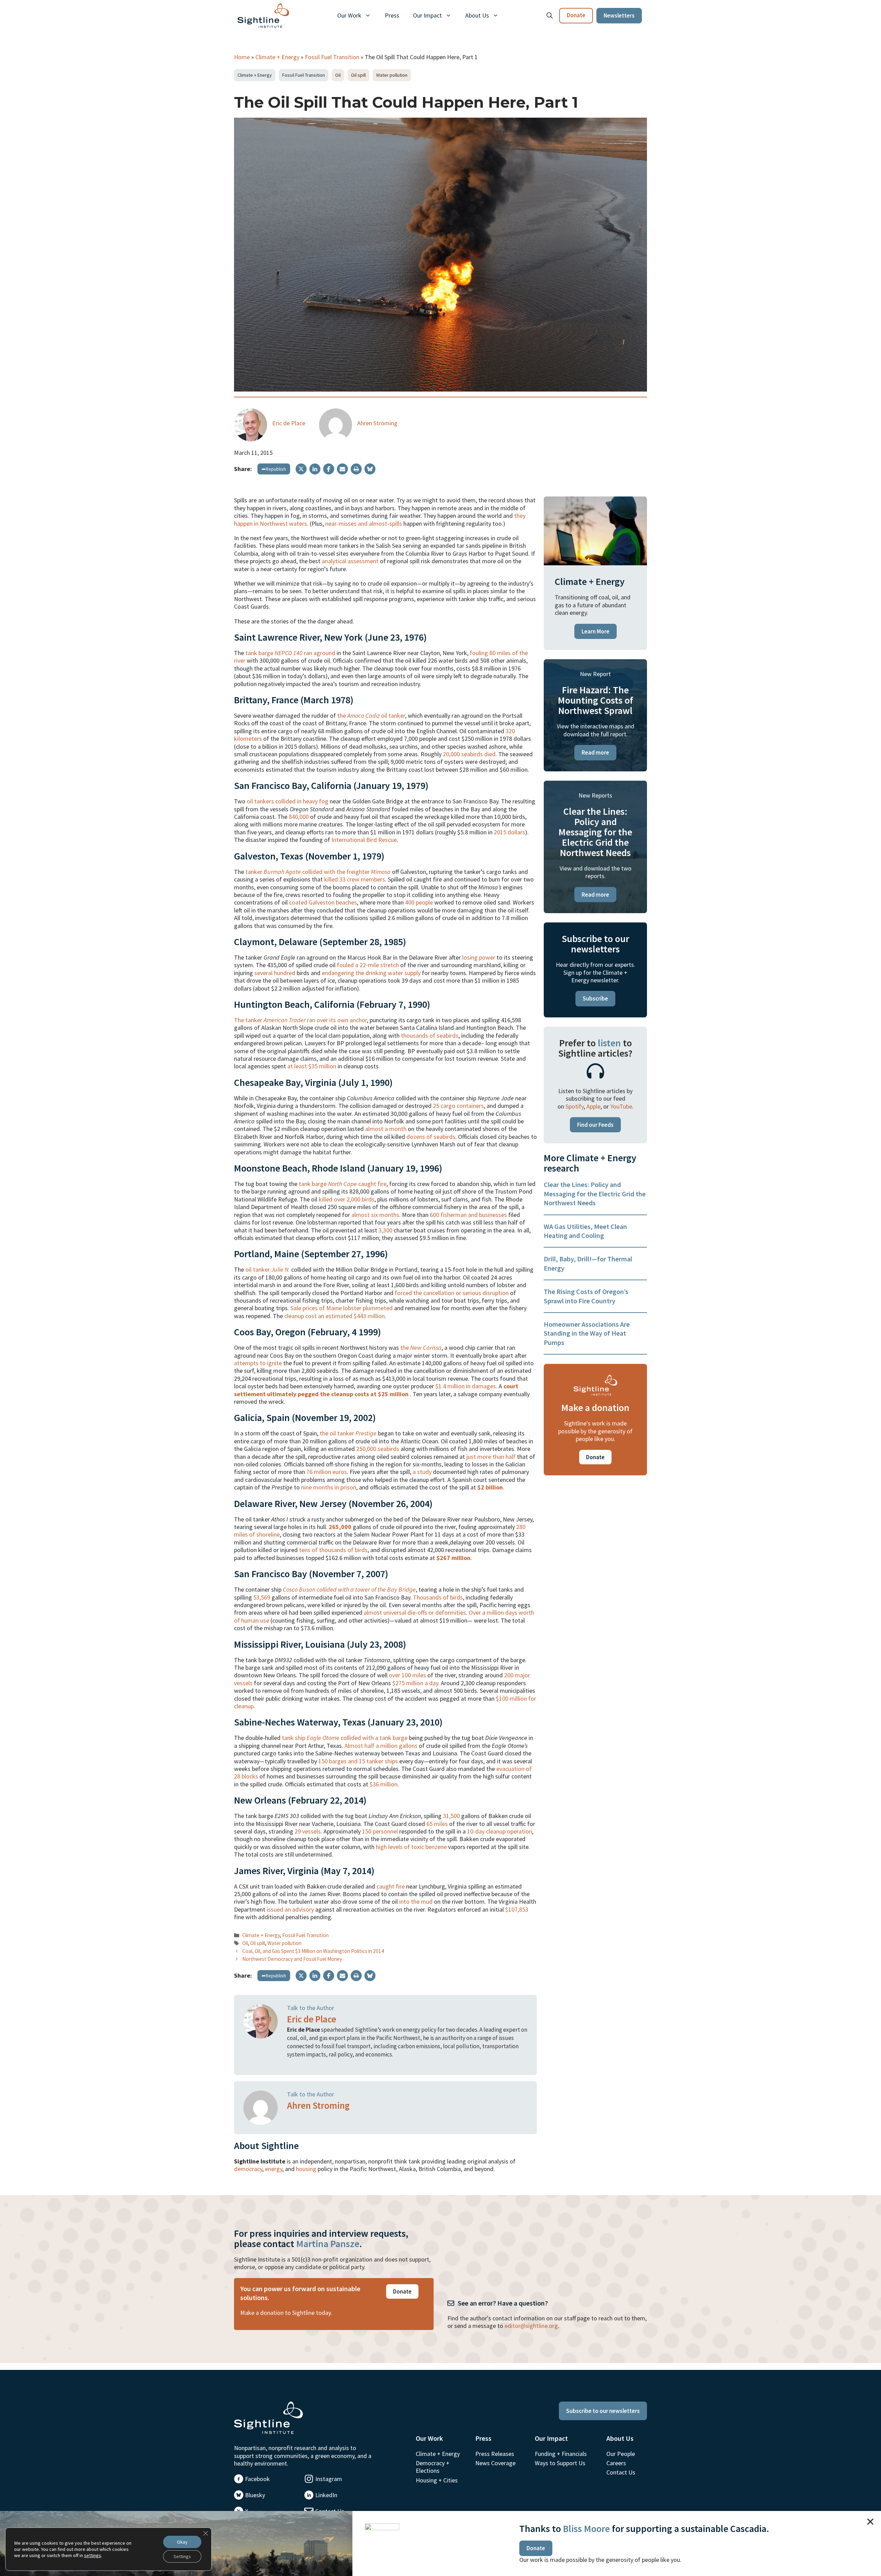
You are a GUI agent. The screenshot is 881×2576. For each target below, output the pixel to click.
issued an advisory (290, 1909)
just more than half (491, 1457)
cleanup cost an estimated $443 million (335, 1316)
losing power (479, 957)
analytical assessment (350, 561)
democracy (248, 2169)
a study (422, 1472)
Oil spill (358, 75)
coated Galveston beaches (323, 902)
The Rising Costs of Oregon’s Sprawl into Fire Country (586, 1296)
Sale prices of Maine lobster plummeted (342, 1308)
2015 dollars (510, 832)
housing (306, 2169)
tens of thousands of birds (333, 1550)
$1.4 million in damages (466, 1386)
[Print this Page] (356, 469)
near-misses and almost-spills (364, 523)
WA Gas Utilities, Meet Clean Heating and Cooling (585, 1231)
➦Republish (274, 469)
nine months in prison (329, 1487)
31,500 (451, 1816)
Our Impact (427, 15)
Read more (595, 752)
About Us (477, 15)
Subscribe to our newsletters (603, 2411)
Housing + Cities (437, 2480)
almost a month (386, 1129)
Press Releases (495, 2454)
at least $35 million (312, 1066)
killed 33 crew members (355, 879)
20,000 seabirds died (469, 754)
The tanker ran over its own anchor (300, 1020)
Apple (593, 1106)
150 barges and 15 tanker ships (358, 1761)
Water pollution (392, 75)
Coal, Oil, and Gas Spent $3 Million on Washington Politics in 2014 (313, 1951)
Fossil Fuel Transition (332, 57)
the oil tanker (371, 715)
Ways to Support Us (560, 2463)
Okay (182, 2542)
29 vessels (308, 1831)
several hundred (275, 973)
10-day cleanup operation (500, 1831)
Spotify (575, 1106)
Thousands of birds (438, 1597)
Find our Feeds (595, 1125)
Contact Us (621, 2472)
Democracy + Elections (433, 2467)
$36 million (384, 1784)
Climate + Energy (277, 57)
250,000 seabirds (378, 1449)
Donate (576, 15)
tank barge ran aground (290, 653)
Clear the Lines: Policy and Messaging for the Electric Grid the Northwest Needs (595, 1194)
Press (392, 15)
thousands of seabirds (430, 1035)
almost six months (375, 1215)
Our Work (349, 15)
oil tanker (268, 1269)
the (421, 1348)
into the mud (416, 1901)
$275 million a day (415, 1683)
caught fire (372, 1184)
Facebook (257, 2479)
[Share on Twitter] (301, 469)
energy (274, 2169)
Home (242, 57)
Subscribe (595, 998)
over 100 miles (407, 1675)
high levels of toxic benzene (411, 1847)
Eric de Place (289, 423)
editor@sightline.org (531, 2326)
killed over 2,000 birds (347, 1199)
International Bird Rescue (364, 840)
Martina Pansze (328, 2244)
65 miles (437, 1824)
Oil (338, 75)
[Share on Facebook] (329, 469)
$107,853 (517, 1909)
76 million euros (327, 1472)
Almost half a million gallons (381, 1746)
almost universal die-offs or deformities (415, 1612)
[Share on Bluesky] (370, 469)
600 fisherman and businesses (468, 1215)
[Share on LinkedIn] (315, 469)
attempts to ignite (258, 1363)
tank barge (328, 1184)
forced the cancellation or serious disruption (452, 1293)
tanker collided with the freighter (318, 872)
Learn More (596, 631)
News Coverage (495, 2463)
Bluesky (255, 2495)
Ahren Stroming (377, 423)
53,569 (262, 1597)
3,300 (385, 1230)
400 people (419, 902)
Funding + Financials (561, 2454)
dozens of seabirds (431, 1137)
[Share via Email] (342, 469)
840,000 (299, 817)
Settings (182, 2556)
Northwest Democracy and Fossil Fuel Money (292, 1959)
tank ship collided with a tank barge (345, 1738)
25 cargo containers (458, 1106)
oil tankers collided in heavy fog (288, 801)
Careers (616, 2463)
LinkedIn (326, 2495)
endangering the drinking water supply (371, 973)
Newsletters (619, 15)
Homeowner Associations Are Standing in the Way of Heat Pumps (587, 1333)
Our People (621, 2454)
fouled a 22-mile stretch (368, 965)
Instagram (329, 2479)
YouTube (621, 1106)
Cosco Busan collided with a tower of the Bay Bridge (349, 1589)
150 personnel (380, 1831)
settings (93, 2555)
